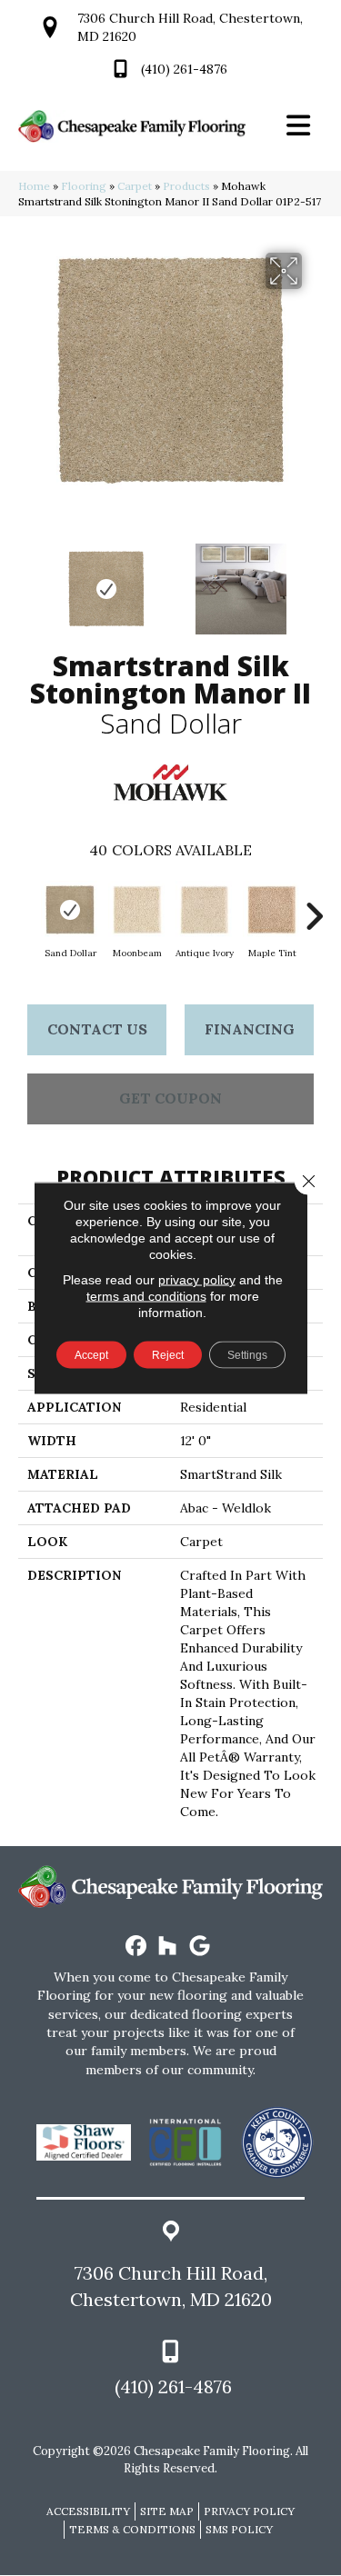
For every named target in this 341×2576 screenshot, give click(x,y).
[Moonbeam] (137, 910)
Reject (168, 1355)
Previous (27, 580)
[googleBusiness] (200, 1947)
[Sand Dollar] (70, 910)
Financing (250, 1029)
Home (34, 186)
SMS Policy (239, 2529)
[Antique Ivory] (205, 910)
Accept (91, 1355)
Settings (247, 1355)
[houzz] (168, 1947)
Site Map (167, 2511)
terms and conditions (146, 1296)
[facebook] (136, 1947)
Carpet (135, 186)
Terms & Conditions (132, 2529)
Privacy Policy (249, 2511)
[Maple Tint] (272, 910)
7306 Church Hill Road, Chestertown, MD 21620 (171, 2286)
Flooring (84, 186)
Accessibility (88, 2511)
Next (314, 580)
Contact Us (97, 1029)
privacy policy (197, 1280)
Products (186, 186)
